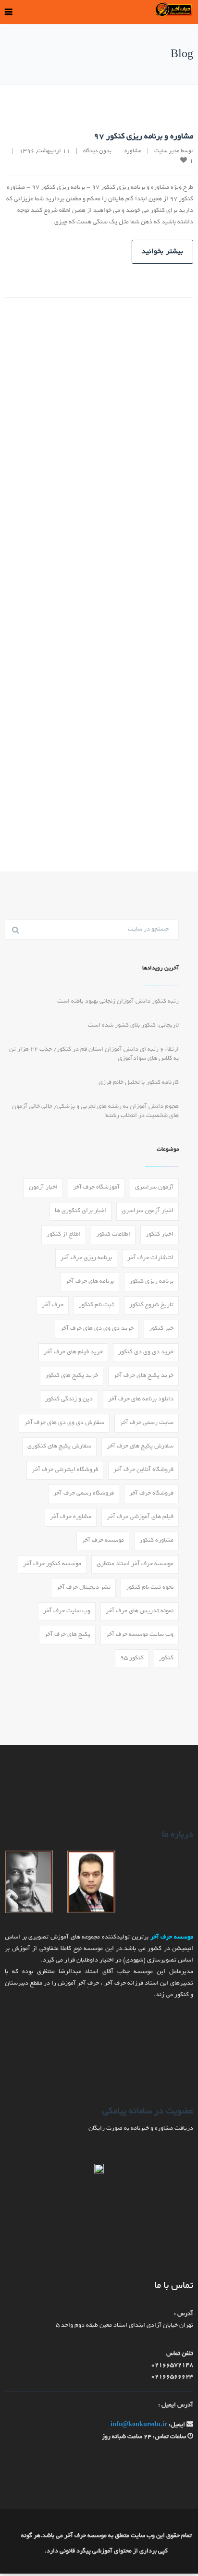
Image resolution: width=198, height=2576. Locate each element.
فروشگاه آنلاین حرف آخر (143, 1470)
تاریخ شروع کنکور (151, 1305)
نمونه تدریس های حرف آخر (140, 1611)
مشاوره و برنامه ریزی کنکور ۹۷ (143, 137)
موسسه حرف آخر (103, 1541)
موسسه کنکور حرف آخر (52, 1564)
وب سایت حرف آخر (67, 1611)
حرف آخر (53, 1305)
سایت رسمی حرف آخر (147, 1423)
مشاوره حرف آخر (71, 1517)
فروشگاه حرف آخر (151, 1494)
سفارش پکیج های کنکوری (59, 1447)
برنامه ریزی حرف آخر (86, 1258)
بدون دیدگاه (97, 151)
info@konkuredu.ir (139, 2425)
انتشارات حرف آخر (150, 1258)
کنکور (166, 1658)
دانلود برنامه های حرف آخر (141, 1399)
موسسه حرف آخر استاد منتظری (135, 1564)
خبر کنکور (161, 1329)
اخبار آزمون (43, 1188)
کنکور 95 (132, 1658)
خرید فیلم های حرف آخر (73, 1352)
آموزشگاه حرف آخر (96, 1188)
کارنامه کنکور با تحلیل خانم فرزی (139, 1083)
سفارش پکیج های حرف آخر (140, 1447)
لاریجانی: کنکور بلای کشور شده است (133, 1026)
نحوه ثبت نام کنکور (150, 1588)
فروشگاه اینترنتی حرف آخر (65, 1470)
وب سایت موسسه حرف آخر (140, 1635)
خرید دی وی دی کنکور (146, 1352)
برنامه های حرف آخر (90, 1282)
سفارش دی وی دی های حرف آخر (64, 1423)
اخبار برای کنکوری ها (80, 1211)
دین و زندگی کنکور (69, 1399)
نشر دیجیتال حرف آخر (83, 1588)
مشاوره (133, 151)
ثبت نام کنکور (96, 1305)
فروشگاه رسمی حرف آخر (84, 1494)
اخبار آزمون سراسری (148, 1211)
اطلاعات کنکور (113, 1235)
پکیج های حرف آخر (67, 1635)
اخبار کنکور (160, 1235)
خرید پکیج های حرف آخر (143, 1376)
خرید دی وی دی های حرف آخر (97, 1329)
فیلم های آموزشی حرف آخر (140, 1517)
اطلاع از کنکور (64, 1235)
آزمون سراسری (154, 1188)
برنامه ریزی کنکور (151, 1282)
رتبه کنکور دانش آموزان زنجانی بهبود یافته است (118, 1002)
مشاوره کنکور (156, 1541)
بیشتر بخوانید (162, 252)
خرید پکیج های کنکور (72, 1376)
